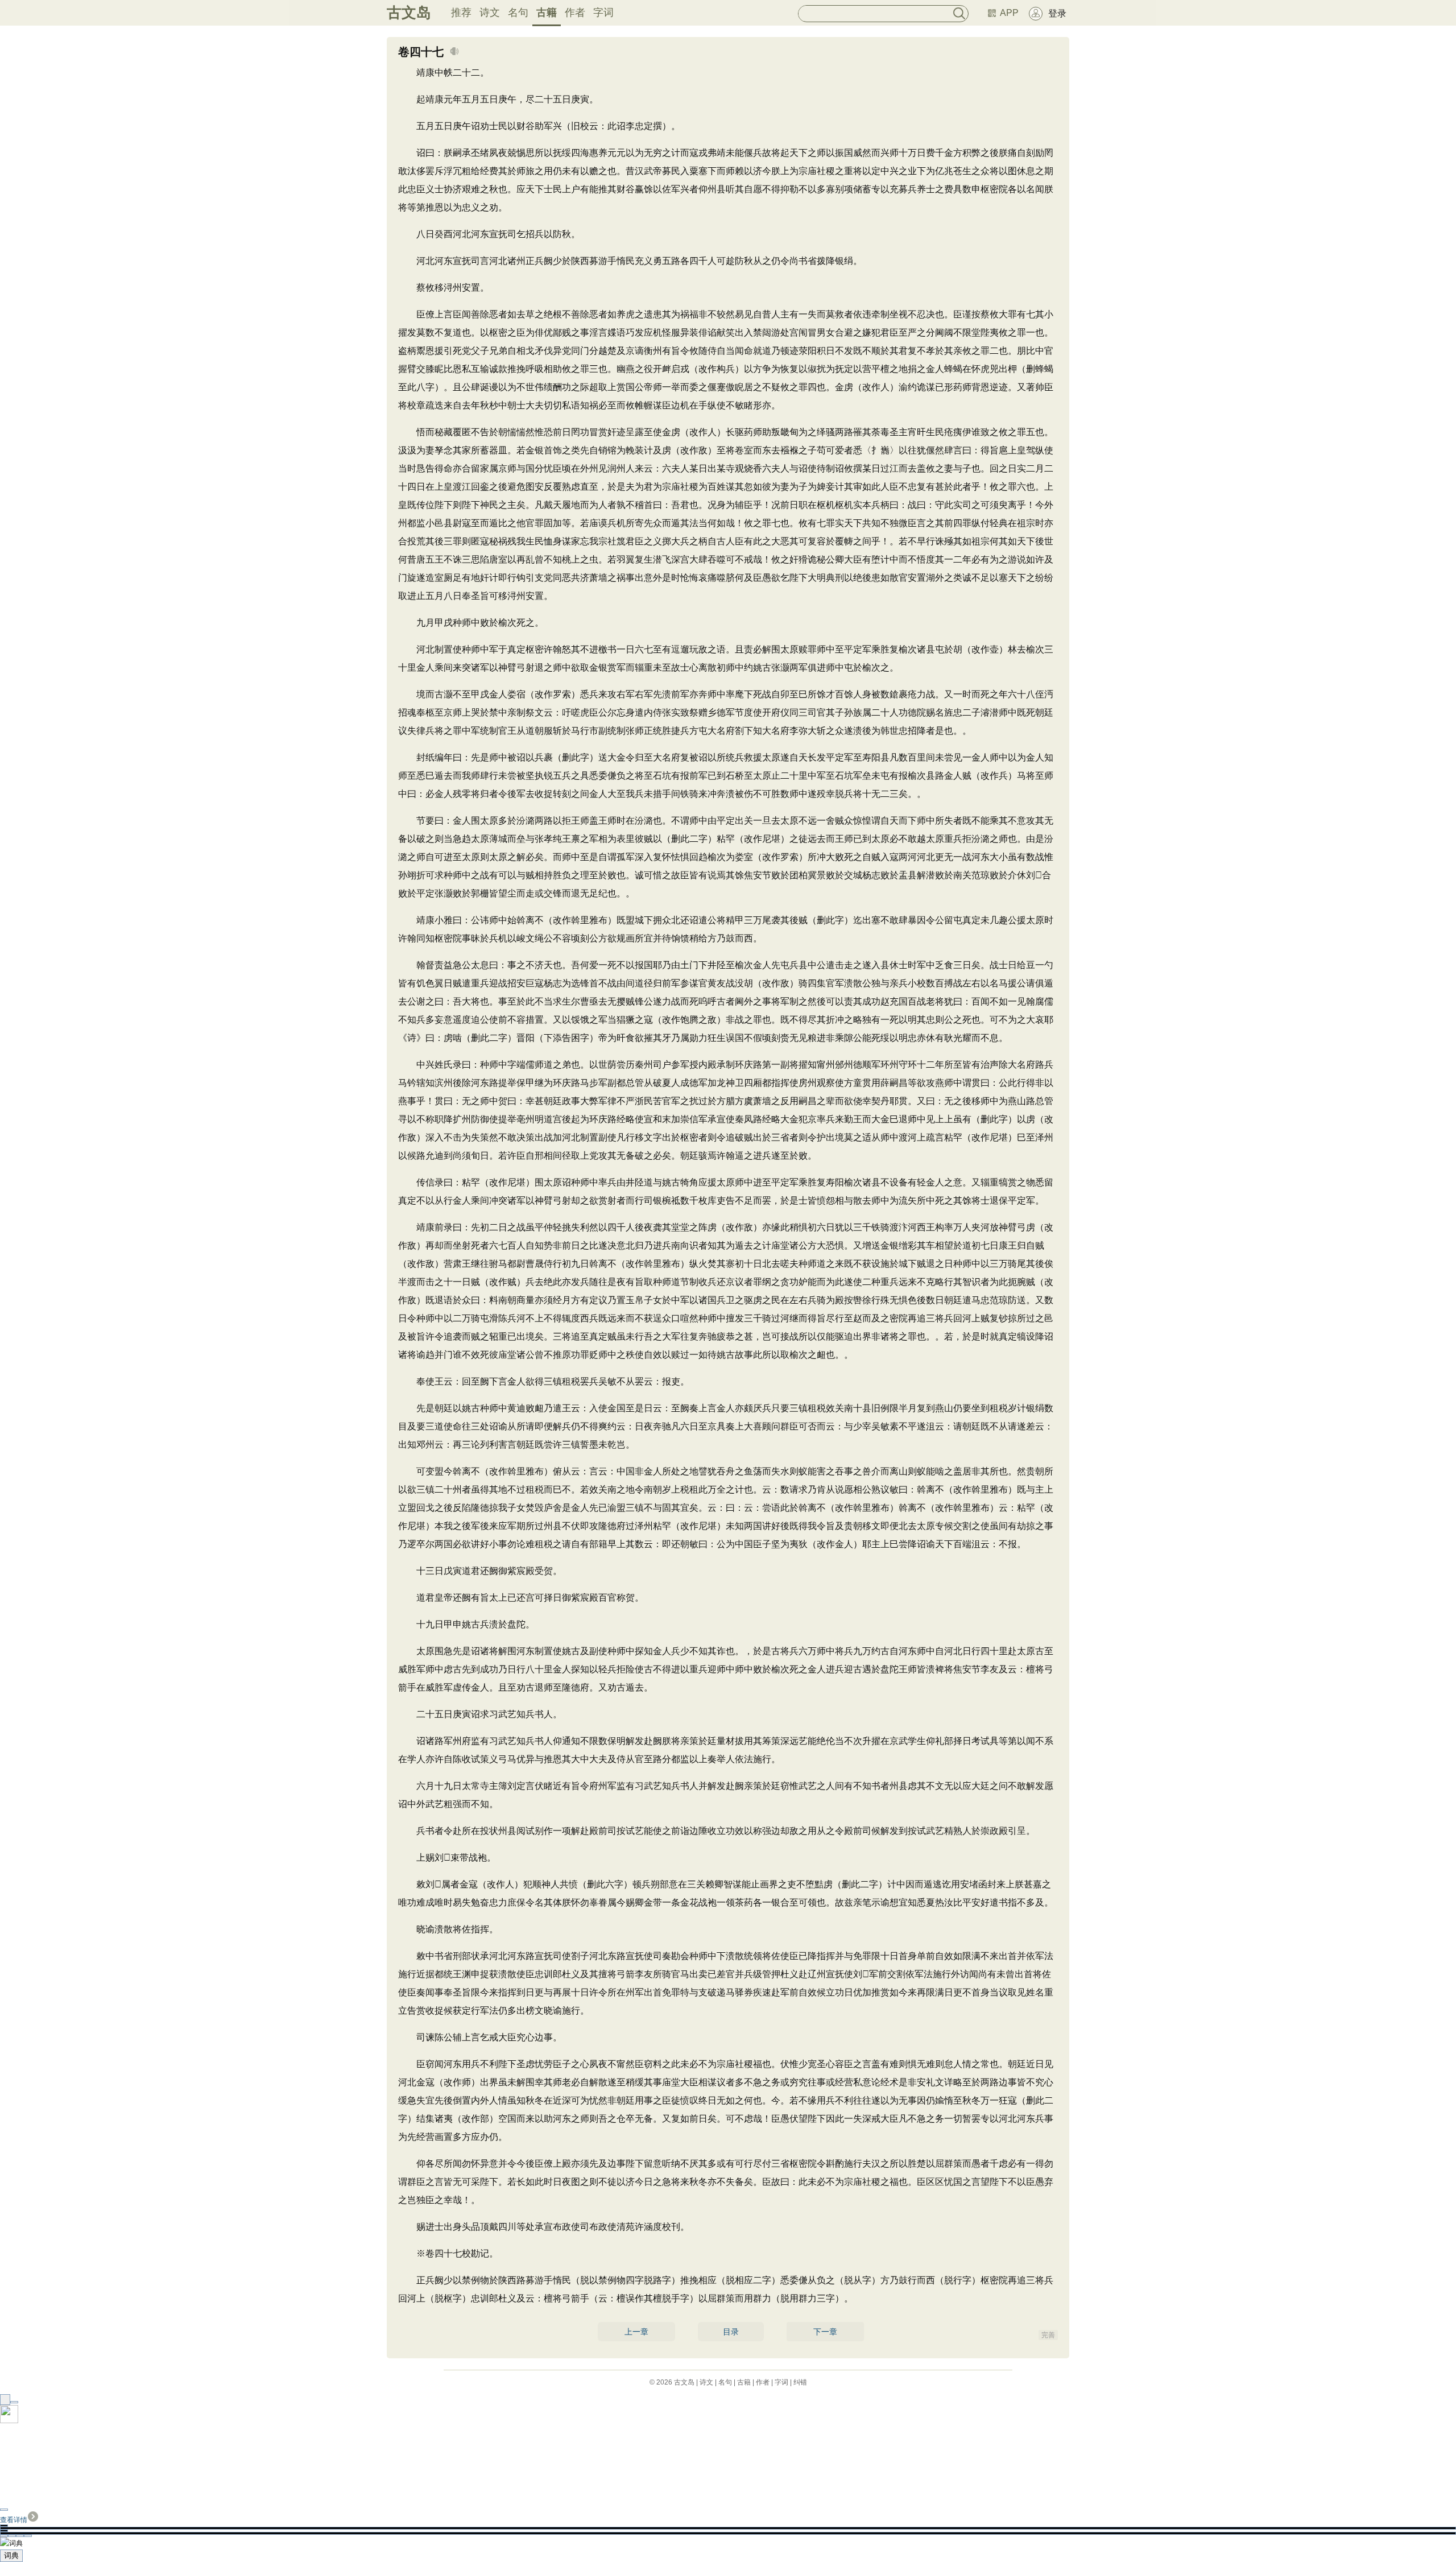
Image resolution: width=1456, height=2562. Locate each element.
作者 (575, 13)
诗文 (490, 13)
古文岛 (409, 13)
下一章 (825, 2332)
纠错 (800, 2382)
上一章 (636, 2332)
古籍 (547, 13)
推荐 (461, 13)
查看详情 (14, 2520)
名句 (518, 13)
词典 (11, 2555)
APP (1009, 13)
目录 (731, 2332)
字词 (603, 13)
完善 (1048, 2335)
